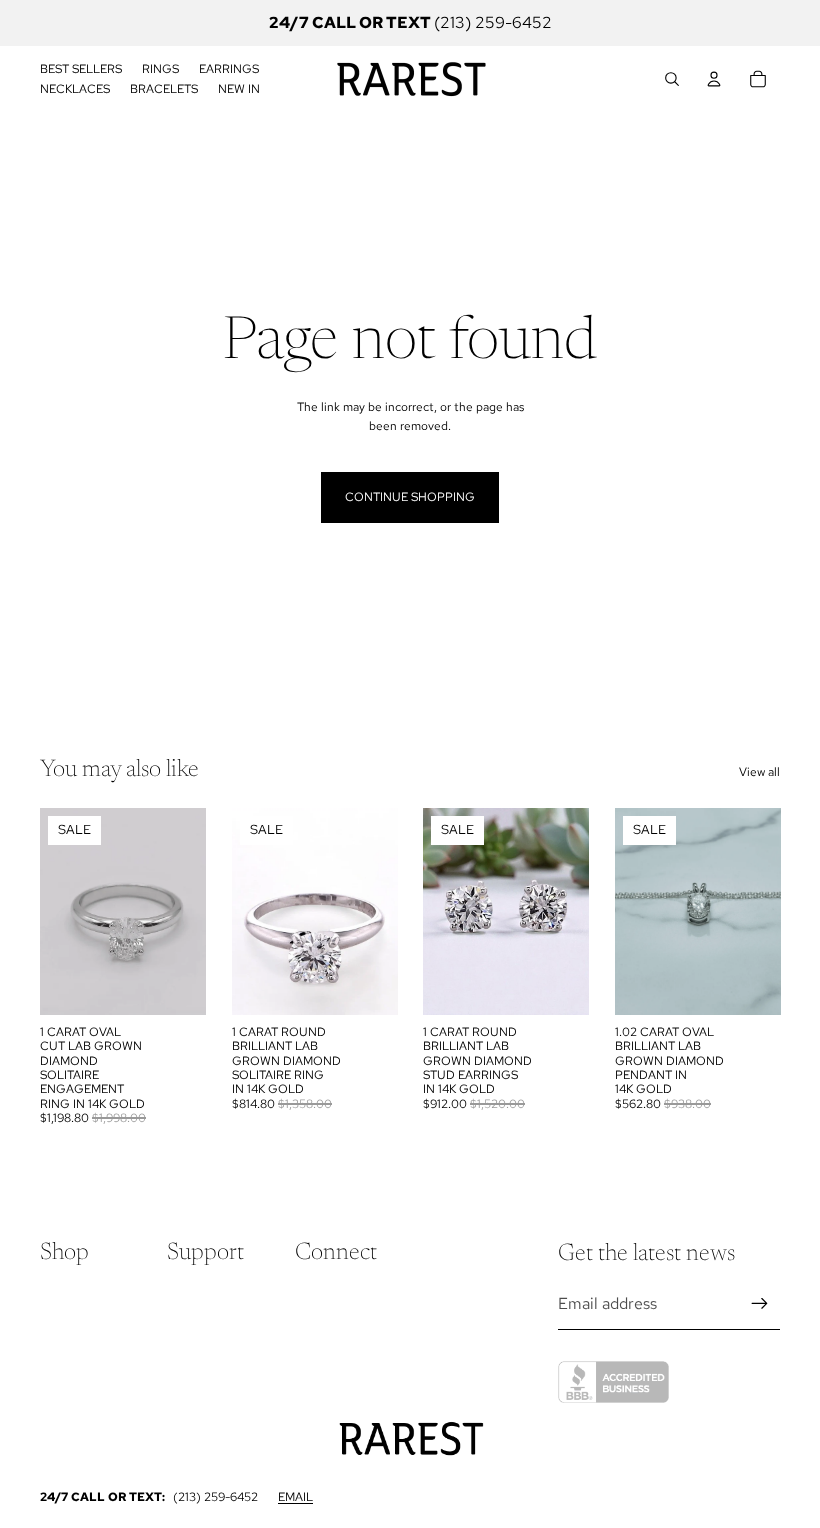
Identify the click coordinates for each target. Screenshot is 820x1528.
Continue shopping (410, 497)
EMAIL (295, 1497)
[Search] (672, 79)
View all (759, 772)
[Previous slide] (62, 911)
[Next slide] (184, 911)
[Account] (714, 79)
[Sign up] (760, 1304)
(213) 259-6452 (215, 1497)
